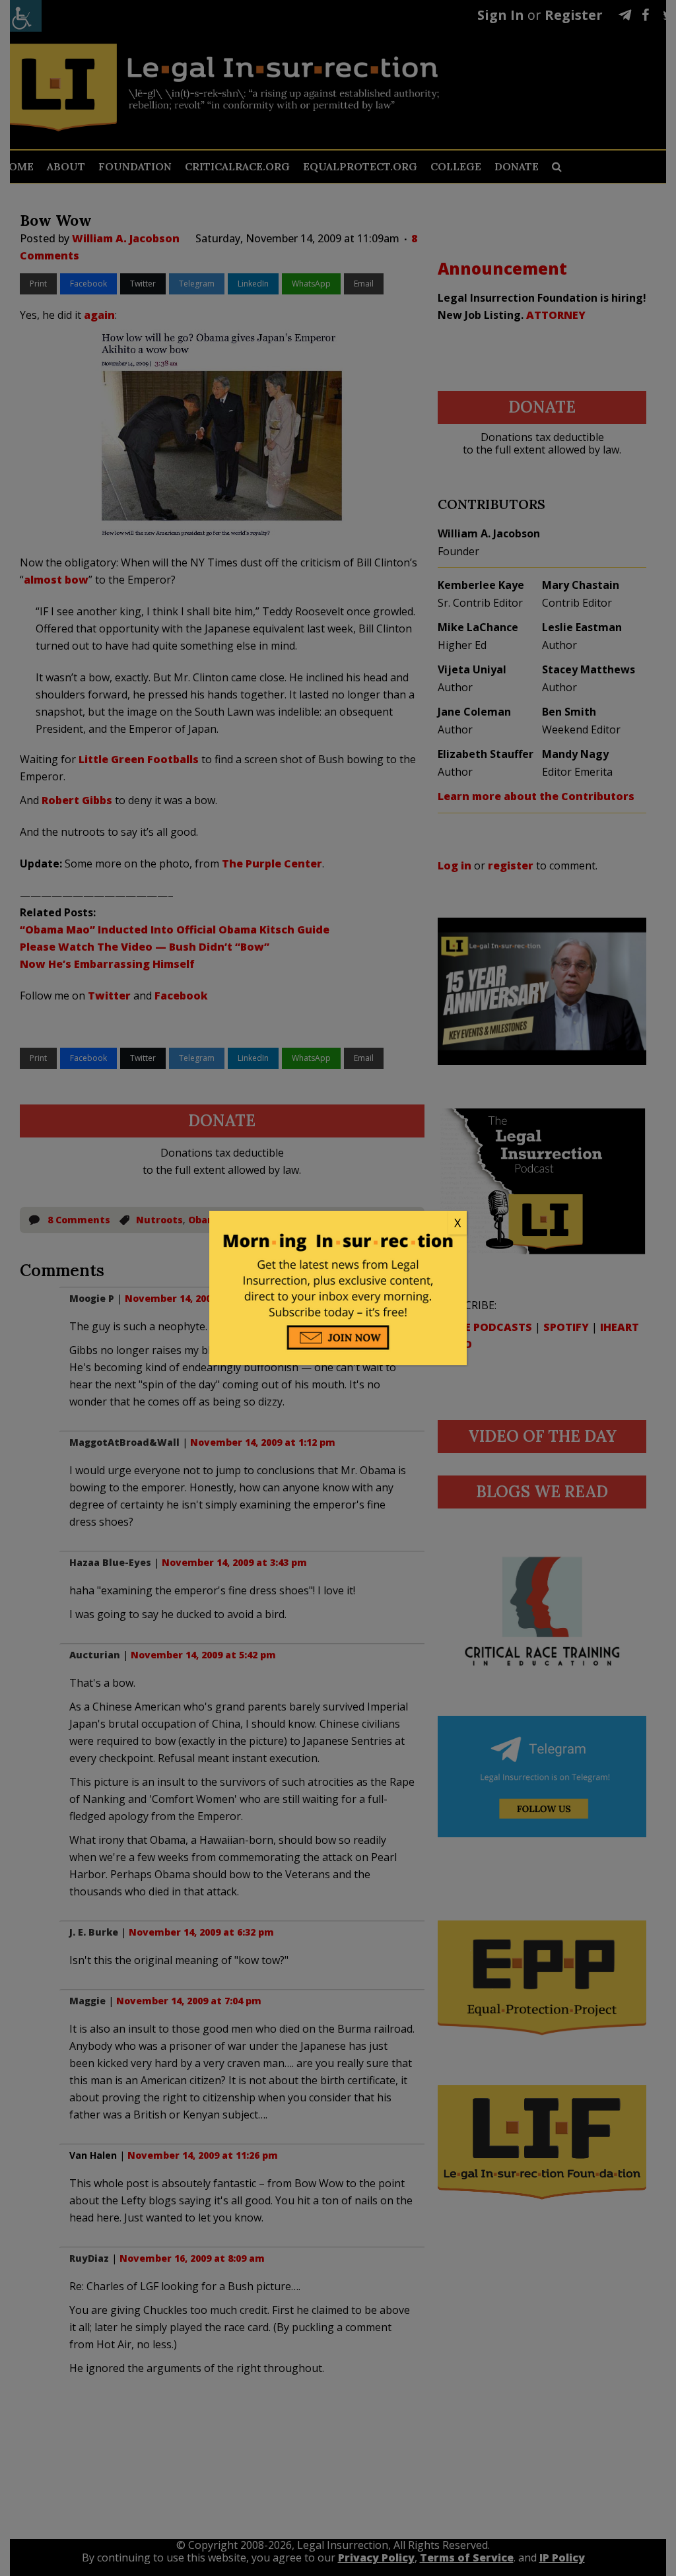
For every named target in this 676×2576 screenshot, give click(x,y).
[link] (338, 1223)
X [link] (457, 1223)
